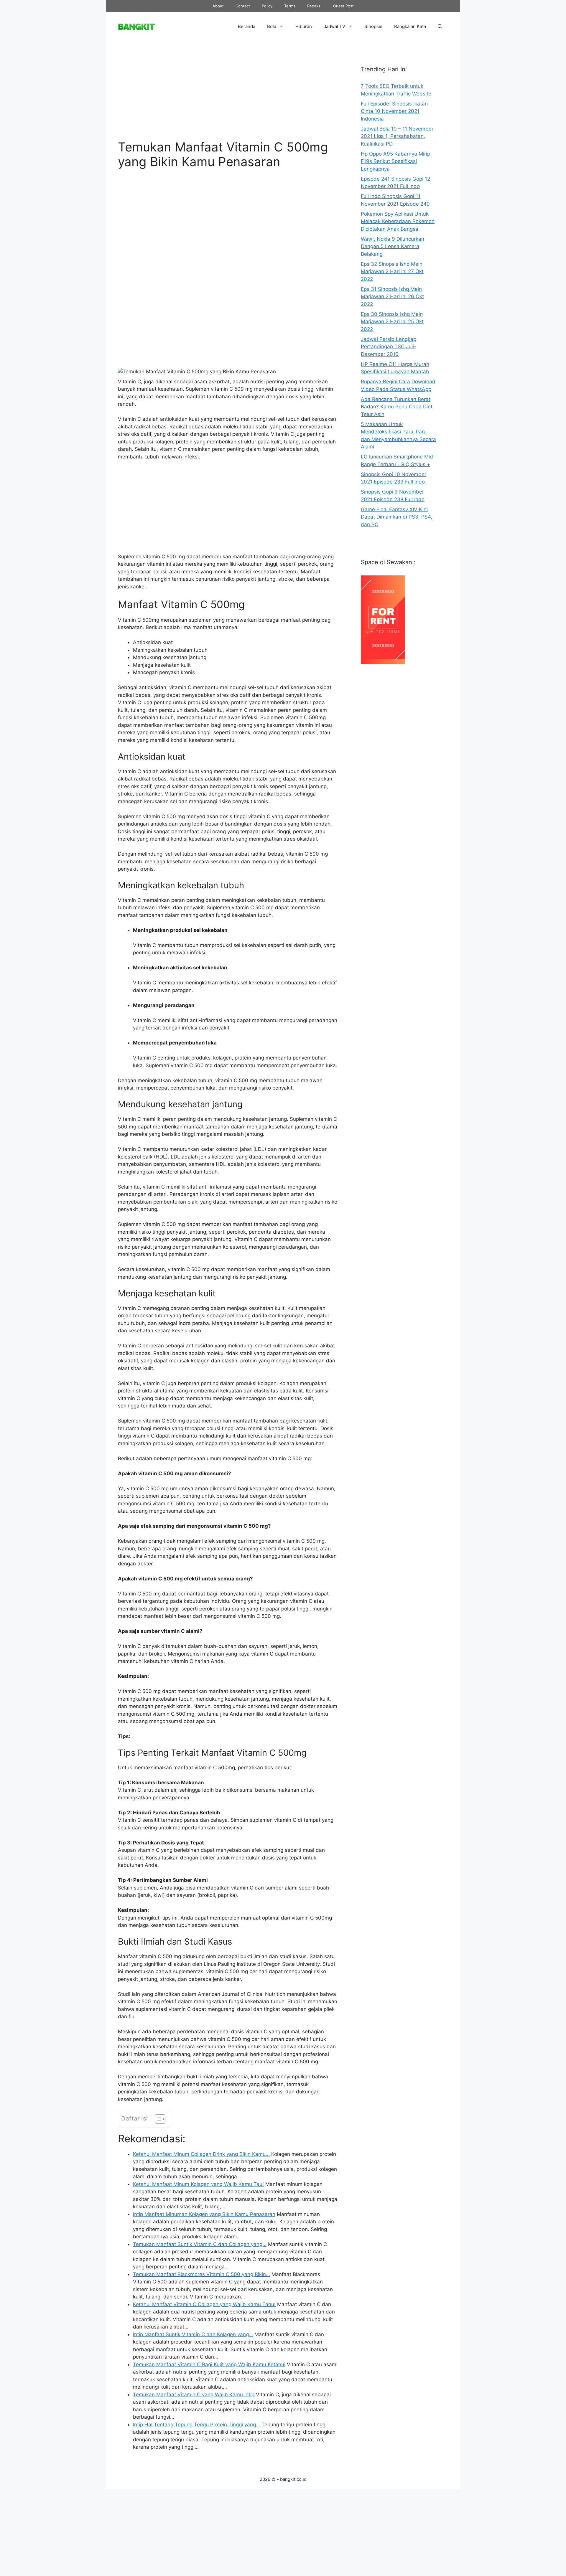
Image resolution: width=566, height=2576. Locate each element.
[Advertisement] (228, 95)
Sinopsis (373, 26)
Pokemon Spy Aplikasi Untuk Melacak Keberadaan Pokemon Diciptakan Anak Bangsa (398, 221)
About (218, 6)
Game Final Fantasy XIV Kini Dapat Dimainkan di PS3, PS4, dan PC (396, 517)
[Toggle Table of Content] (157, 2119)
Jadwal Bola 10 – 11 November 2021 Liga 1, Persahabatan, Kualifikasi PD (397, 136)
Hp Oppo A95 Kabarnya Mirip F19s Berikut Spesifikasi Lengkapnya (395, 161)
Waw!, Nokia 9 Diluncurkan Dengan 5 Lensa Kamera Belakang (393, 246)
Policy (267, 6)
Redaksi (314, 6)
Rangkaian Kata (410, 26)
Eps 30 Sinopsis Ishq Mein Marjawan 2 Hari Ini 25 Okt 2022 (392, 322)
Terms (290, 6)
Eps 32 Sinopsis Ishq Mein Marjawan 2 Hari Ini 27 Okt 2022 (392, 272)
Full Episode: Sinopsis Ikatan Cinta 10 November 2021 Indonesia (394, 111)
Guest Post (343, 6)
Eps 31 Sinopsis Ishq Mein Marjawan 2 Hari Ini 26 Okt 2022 (392, 297)
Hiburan (304, 26)
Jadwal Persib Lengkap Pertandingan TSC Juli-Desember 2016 (389, 347)
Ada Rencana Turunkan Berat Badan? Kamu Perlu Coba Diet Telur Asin (397, 407)
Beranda (247, 26)
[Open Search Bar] (440, 27)
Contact (243, 6)
